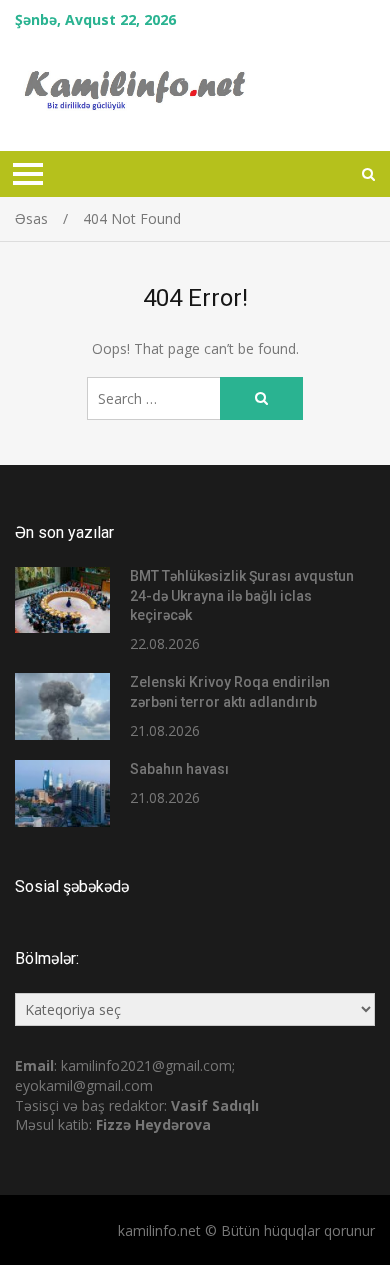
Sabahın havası (179, 769)
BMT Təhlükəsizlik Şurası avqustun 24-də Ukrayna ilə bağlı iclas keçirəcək (242, 595)
